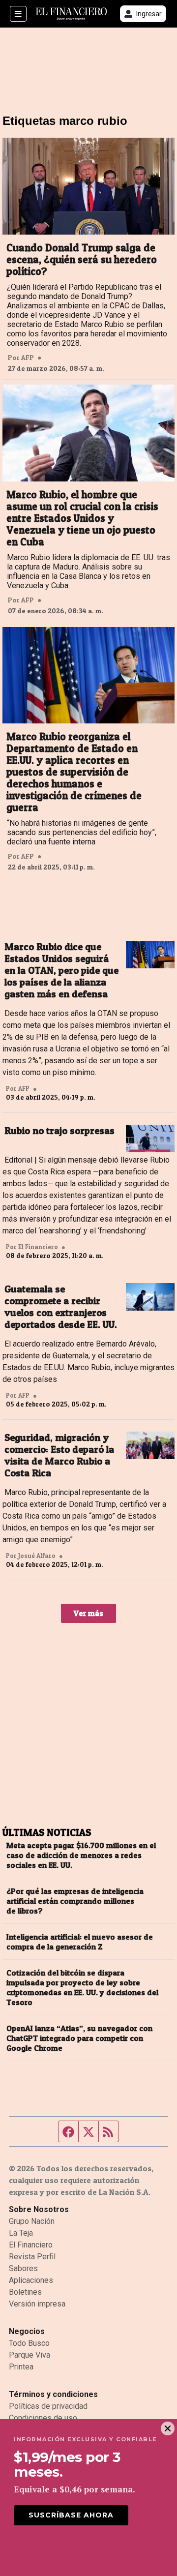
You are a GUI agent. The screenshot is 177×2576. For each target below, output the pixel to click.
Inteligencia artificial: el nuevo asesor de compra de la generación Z (80, 1942)
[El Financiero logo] (71, 14)
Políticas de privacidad (48, 2406)
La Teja (21, 2233)
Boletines (25, 2292)
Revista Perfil (32, 2257)
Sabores (23, 2268)
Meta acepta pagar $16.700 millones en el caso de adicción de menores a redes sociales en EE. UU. (81, 1855)
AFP (28, 358)
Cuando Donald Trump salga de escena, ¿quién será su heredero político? (82, 260)
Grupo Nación (32, 2221)
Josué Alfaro (37, 1556)
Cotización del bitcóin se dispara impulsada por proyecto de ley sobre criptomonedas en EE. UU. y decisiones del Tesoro (82, 1987)
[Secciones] (18, 14)
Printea (21, 2367)
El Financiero (31, 2245)
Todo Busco (29, 2343)
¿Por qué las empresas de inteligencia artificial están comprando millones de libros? (75, 1901)
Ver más (88, 1613)
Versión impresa (37, 2304)
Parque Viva (29, 2355)
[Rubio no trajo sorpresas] (150, 1138)
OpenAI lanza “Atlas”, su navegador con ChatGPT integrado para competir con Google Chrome (79, 2038)
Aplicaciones (31, 2280)
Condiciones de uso (43, 2418)
